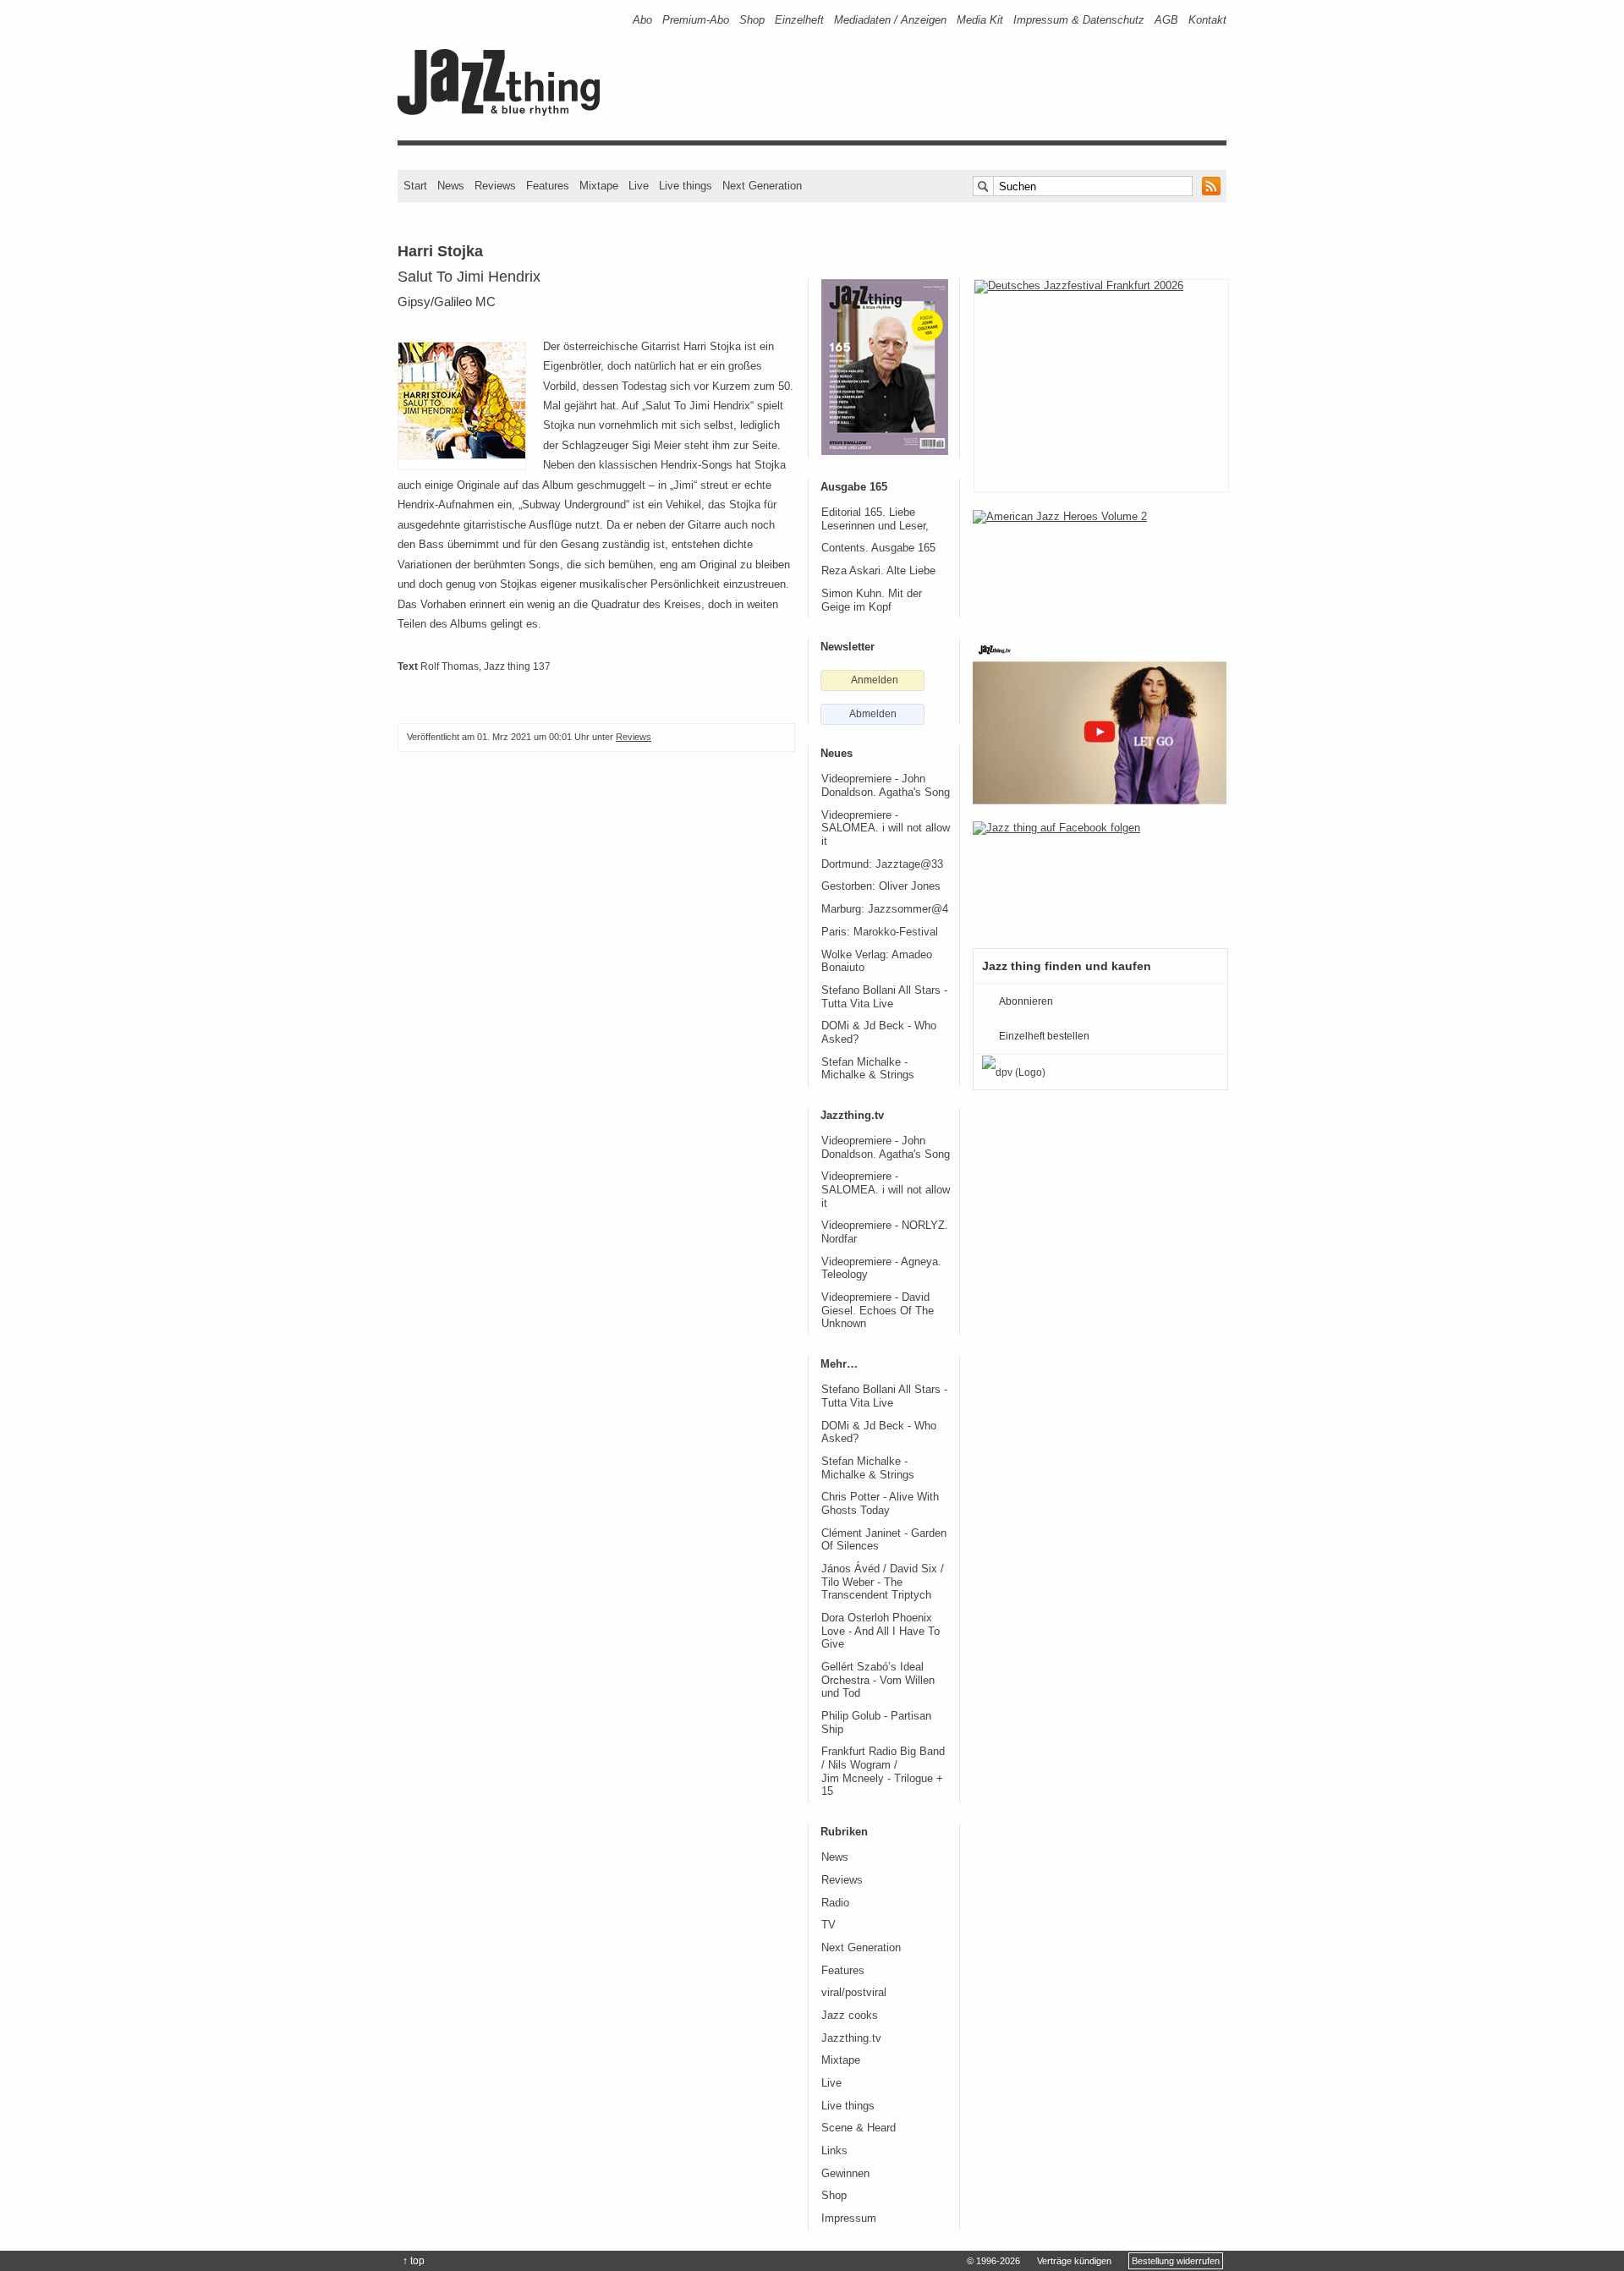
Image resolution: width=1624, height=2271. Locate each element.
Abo (642, 20)
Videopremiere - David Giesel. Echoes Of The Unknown (878, 1311)
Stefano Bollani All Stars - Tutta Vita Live (884, 997)
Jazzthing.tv (851, 2038)
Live (639, 186)
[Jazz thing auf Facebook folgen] (1100, 876)
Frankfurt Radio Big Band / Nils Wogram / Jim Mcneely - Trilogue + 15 (883, 1772)
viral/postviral (854, 1993)
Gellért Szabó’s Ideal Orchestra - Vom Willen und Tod (878, 1680)
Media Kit (980, 20)
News (451, 186)
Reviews (495, 186)
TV (828, 1925)
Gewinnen (845, 2174)
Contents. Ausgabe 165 (878, 548)
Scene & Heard (859, 2128)
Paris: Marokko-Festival (880, 932)
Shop (752, 20)
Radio (835, 1903)
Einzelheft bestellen (1044, 1036)
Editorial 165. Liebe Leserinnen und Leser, (875, 519)
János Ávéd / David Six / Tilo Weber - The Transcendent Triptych (883, 1582)
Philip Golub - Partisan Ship (876, 1723)
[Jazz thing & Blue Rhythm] (505, 112)
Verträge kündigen (1074, 2261)
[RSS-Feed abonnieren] (1211, 186)
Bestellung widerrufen (1176, 2261)
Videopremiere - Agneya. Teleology (881, 1269)
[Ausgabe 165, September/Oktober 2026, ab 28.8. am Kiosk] (885, 367)
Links (834, 2151)
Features (548, 186)
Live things (686, 186)
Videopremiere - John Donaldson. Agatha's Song (886, 786)
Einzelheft (799, 20)
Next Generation (762, 186)
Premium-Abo (696, 20)
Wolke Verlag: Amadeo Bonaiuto (877, 962)
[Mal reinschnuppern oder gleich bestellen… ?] (1100, 565)
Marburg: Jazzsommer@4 (885, 909)
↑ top (414, 2261)
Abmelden (873, 714)
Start (415, 186)
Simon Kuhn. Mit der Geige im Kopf (872, 601)
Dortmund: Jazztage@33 (882, 864)
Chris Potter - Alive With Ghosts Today (880, 1504)
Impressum (849, 2219)
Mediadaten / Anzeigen (890, 20)
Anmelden (875, 680)
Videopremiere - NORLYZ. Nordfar (885, 1232)
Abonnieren (1026, 1001)
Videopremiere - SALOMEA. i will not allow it (886, 828)
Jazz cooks (850, 2016)
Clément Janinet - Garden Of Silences (884, 1540)
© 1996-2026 (993, 2261)
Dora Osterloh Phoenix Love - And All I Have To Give (881, 1631)
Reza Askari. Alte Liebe (878, 571)
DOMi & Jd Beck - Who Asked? (879, 1033)
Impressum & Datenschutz (1079, 20)
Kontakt (1207, 20)
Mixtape (599, 186)
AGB (1166, 20)
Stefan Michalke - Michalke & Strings (868, 1069)
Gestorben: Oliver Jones (881, 886)
